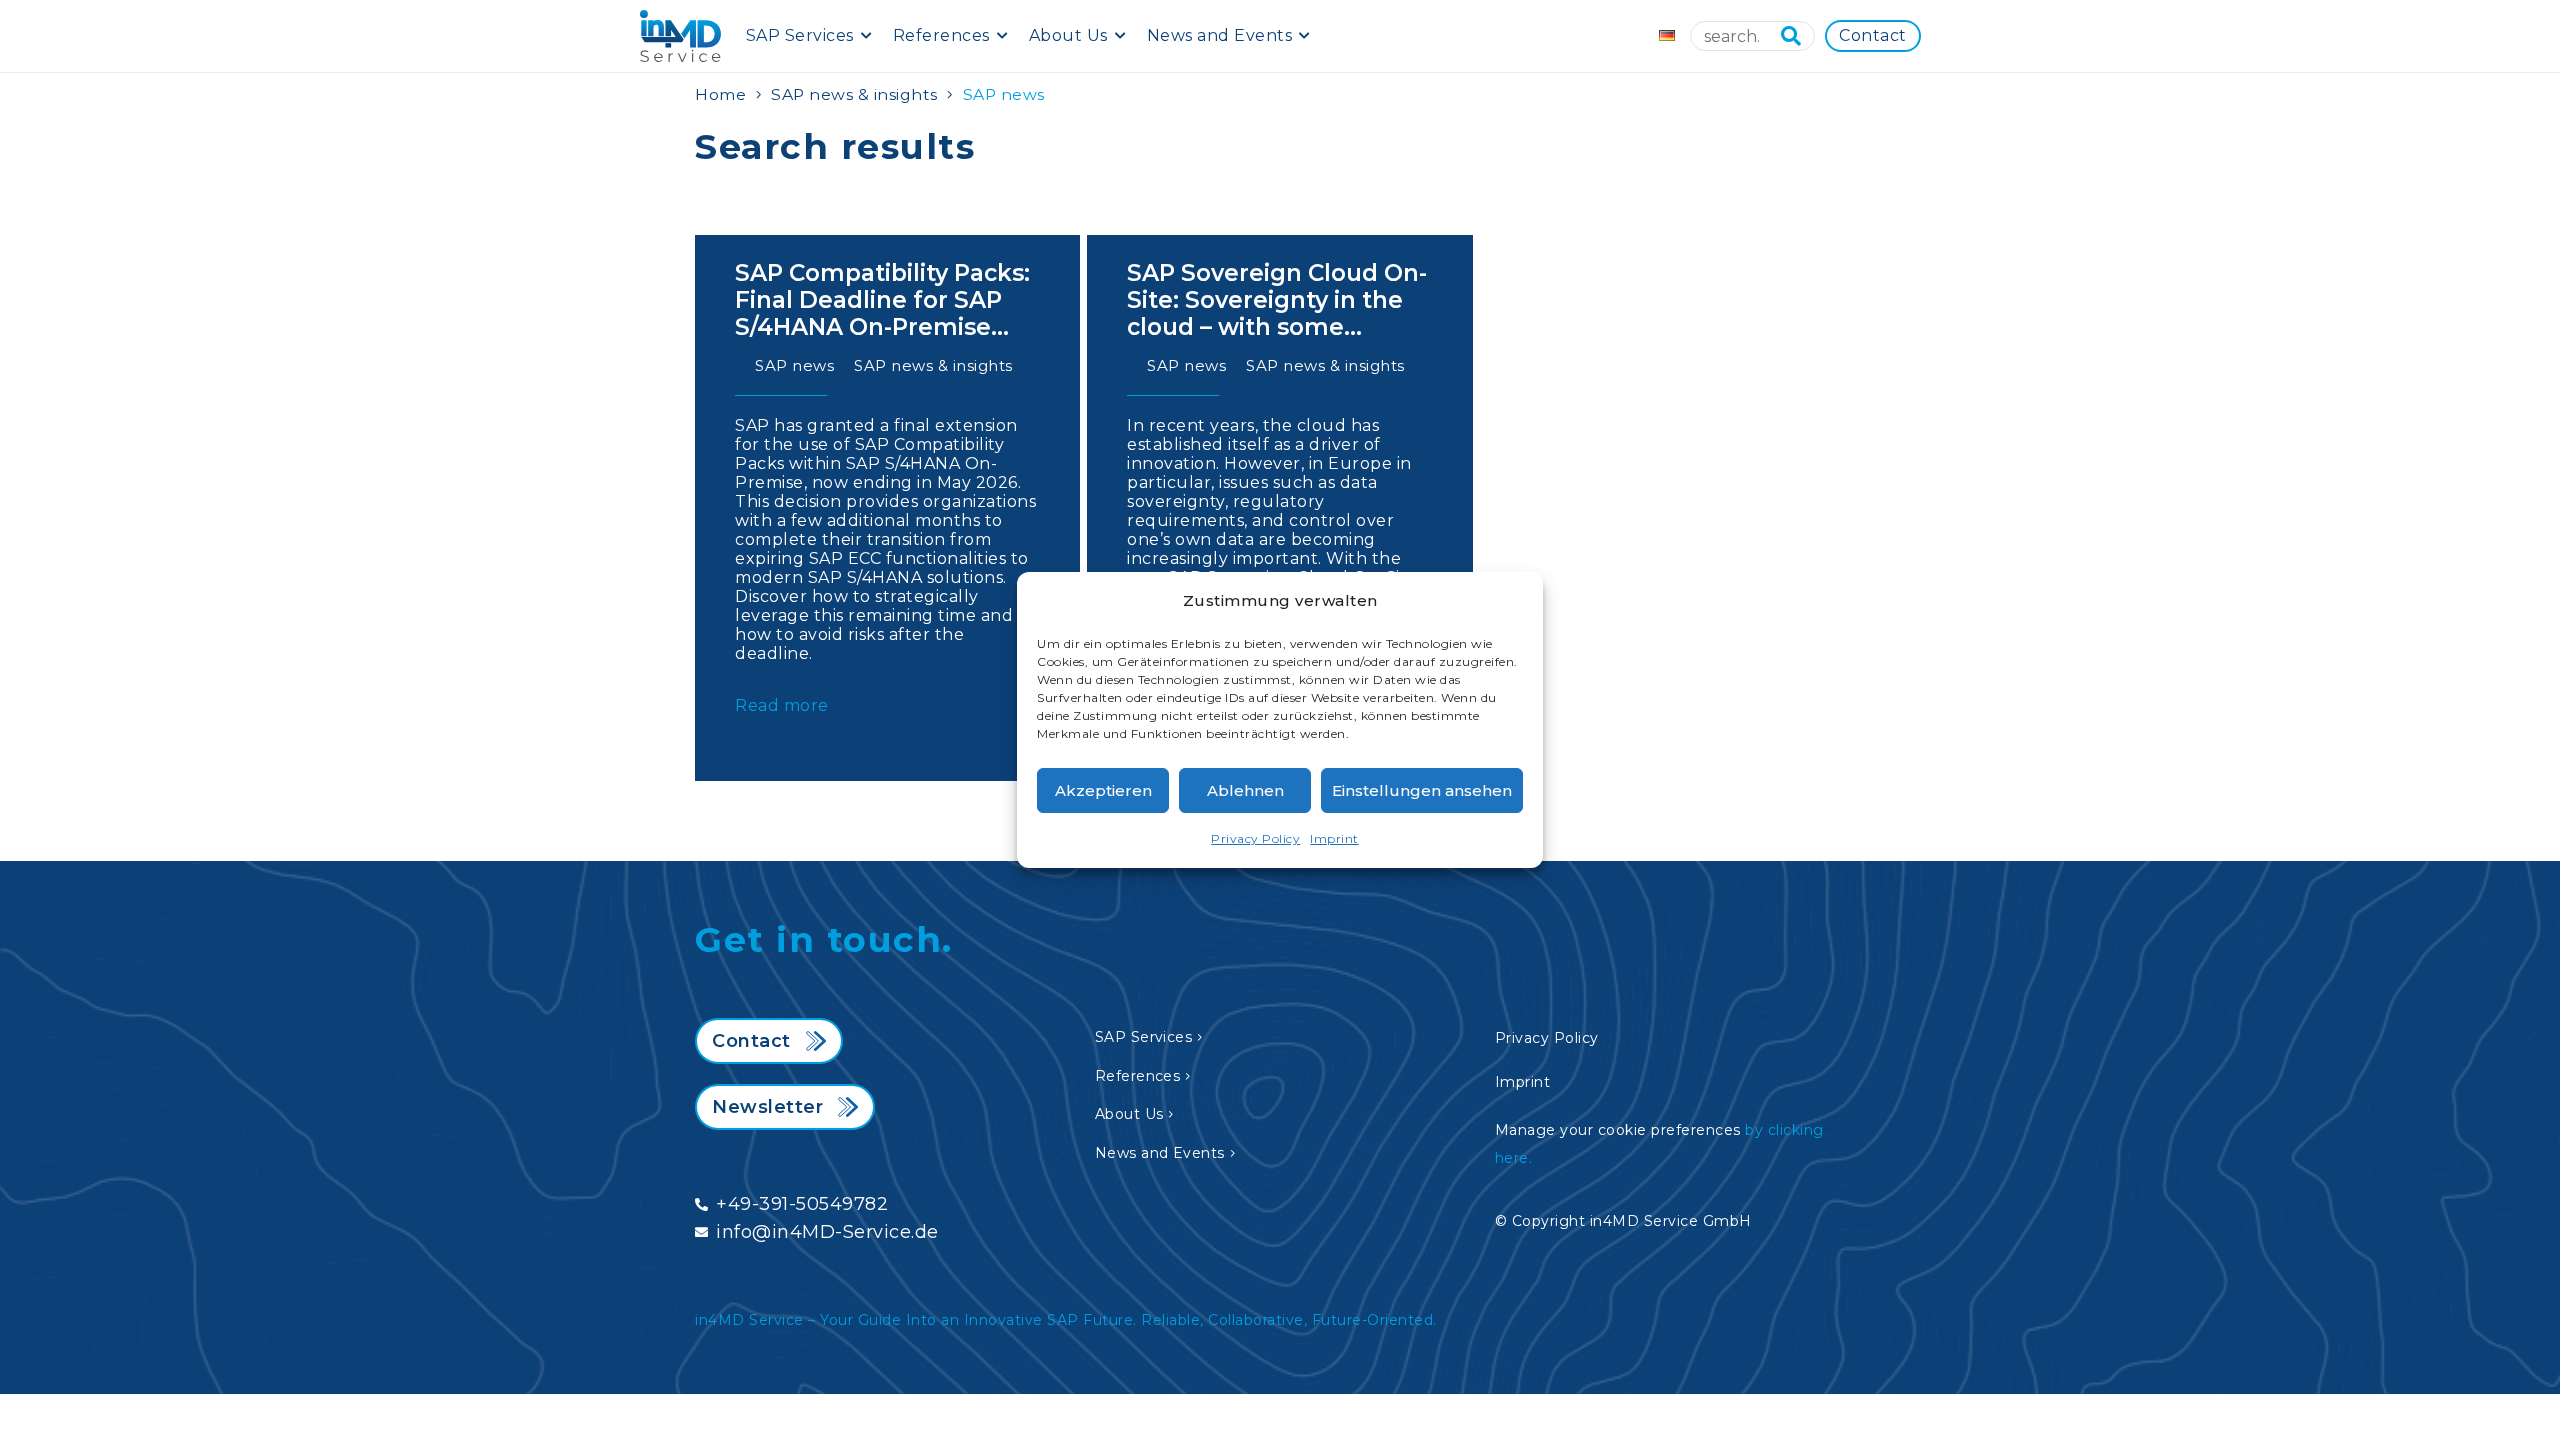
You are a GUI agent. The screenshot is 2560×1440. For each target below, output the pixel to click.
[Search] (1791, 36)
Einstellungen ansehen (1422, 790)
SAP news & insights (854, 94)
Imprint (1334, 838)
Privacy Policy (1255, 838)
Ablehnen (1245, 790)
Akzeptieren (1103, 790)
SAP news (794, 365)
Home (720, 94)
